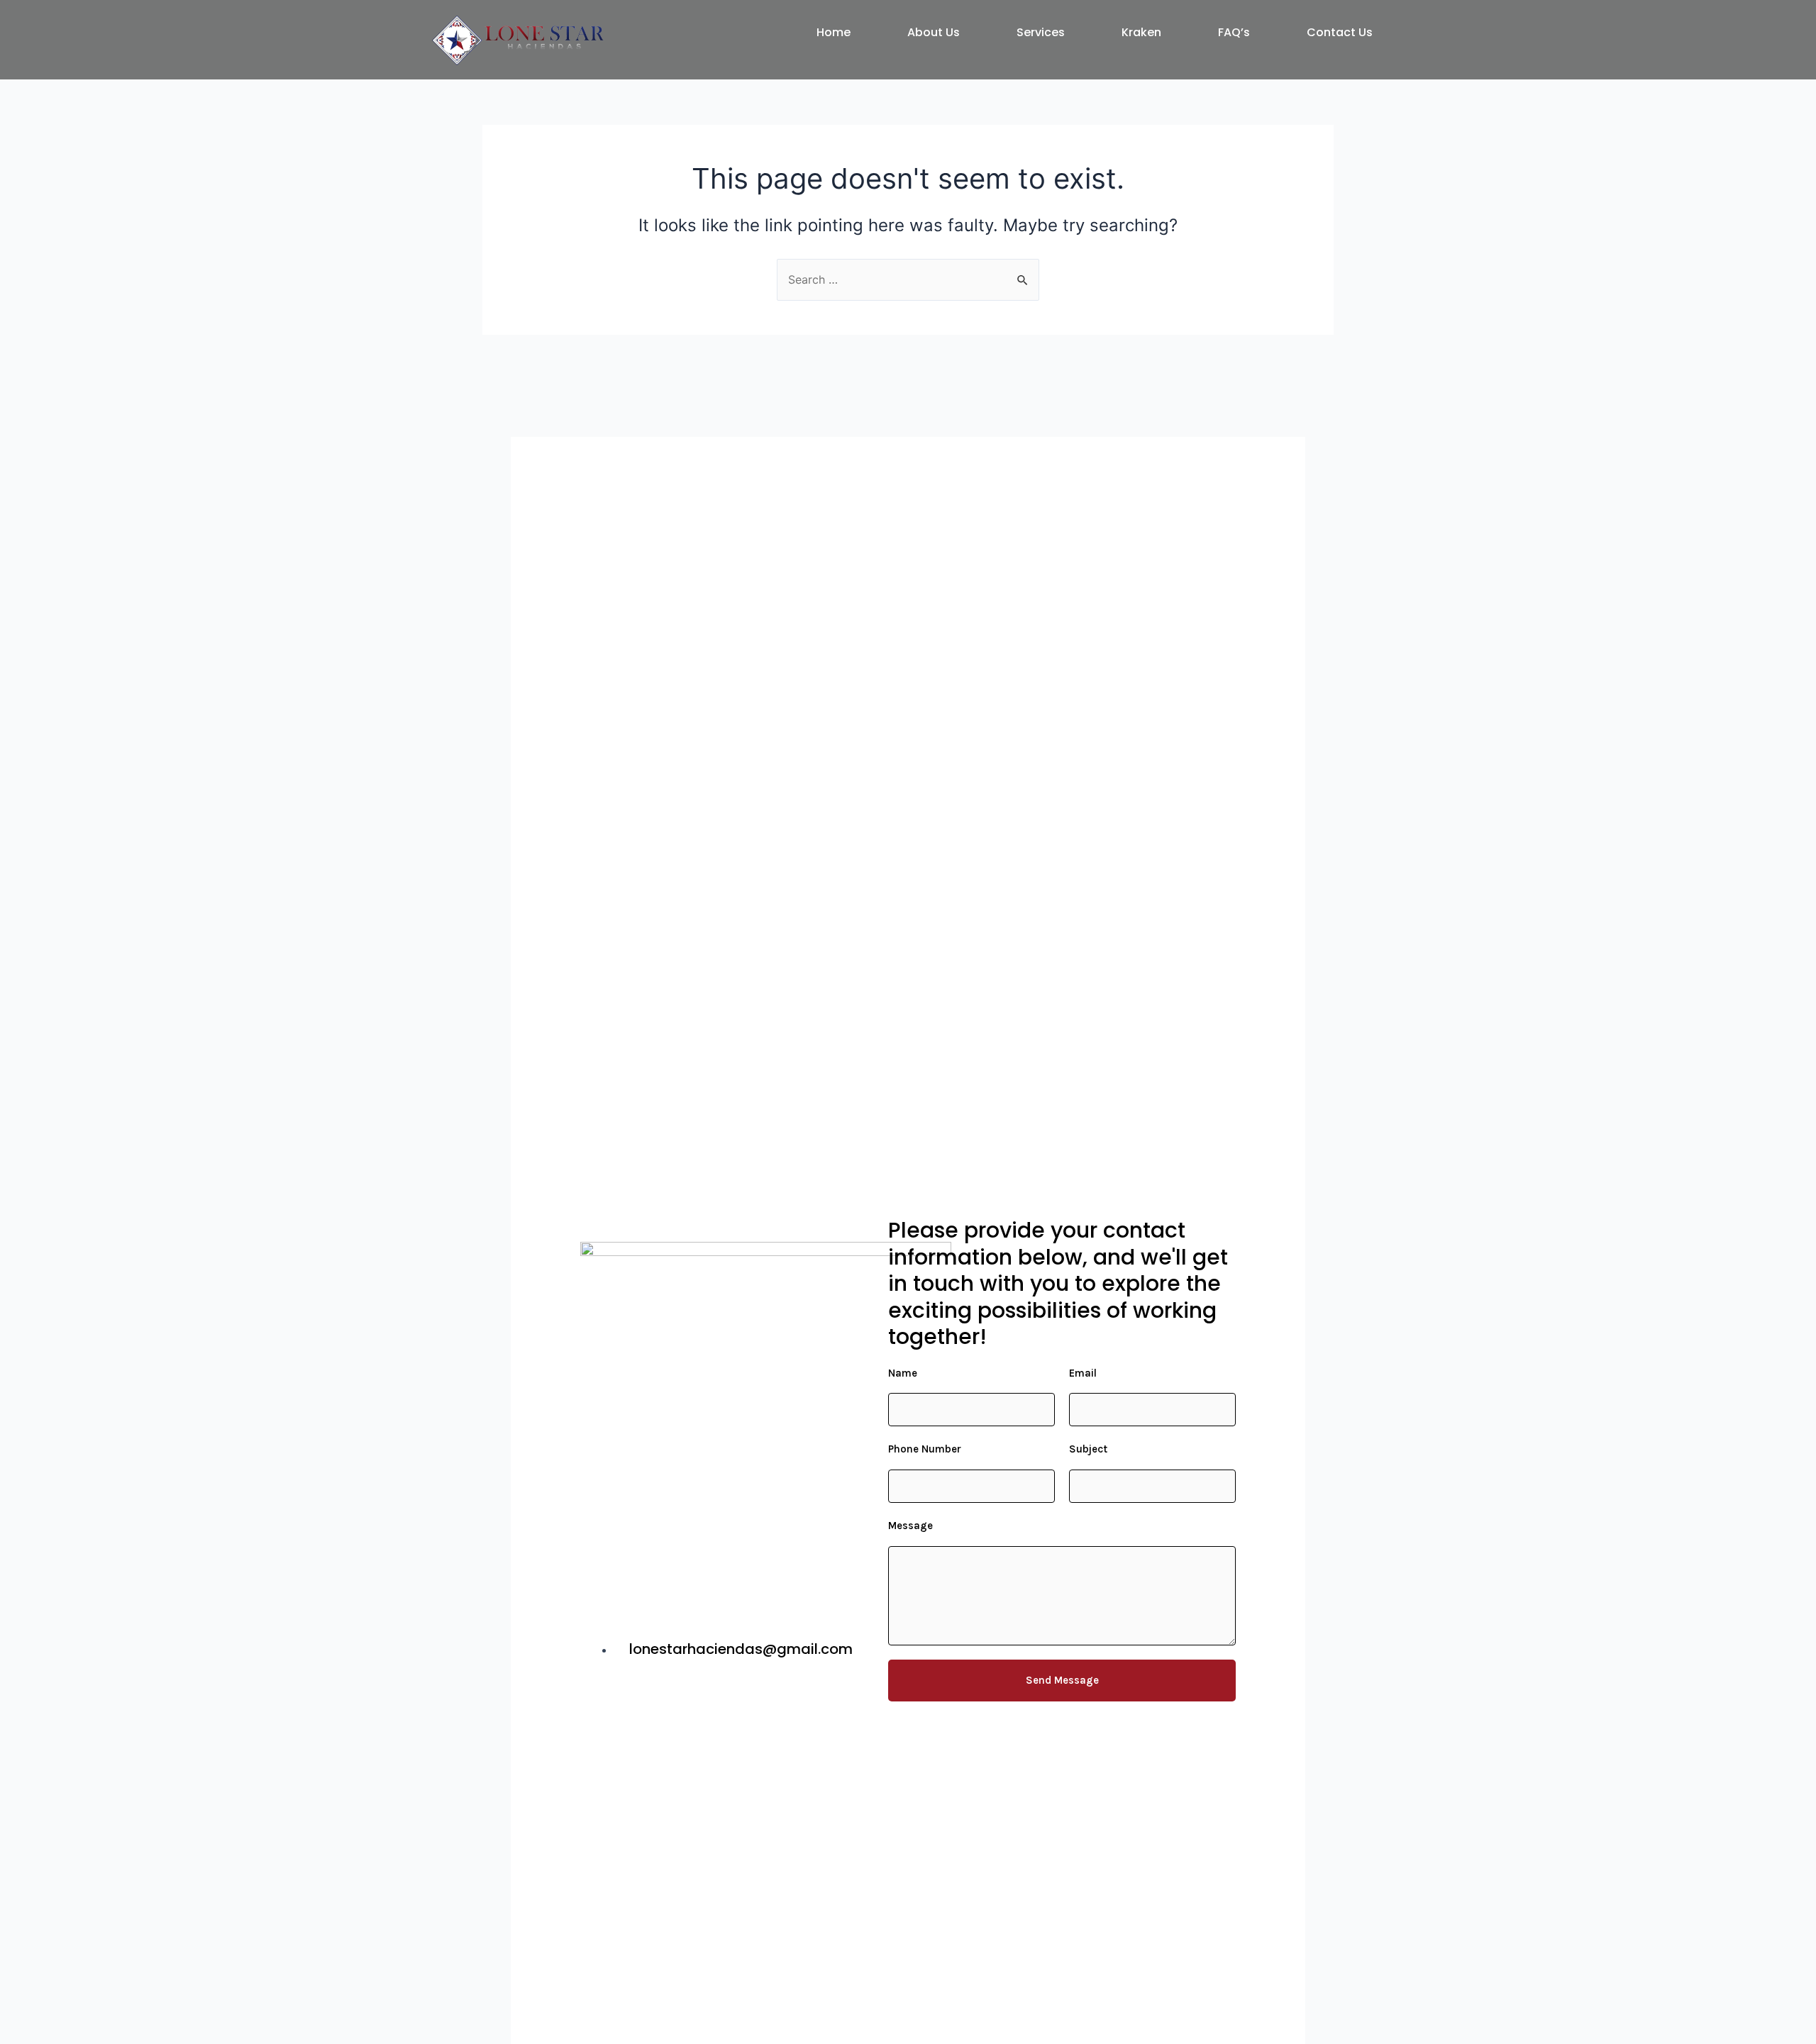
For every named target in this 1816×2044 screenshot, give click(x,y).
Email (1083, 1373)
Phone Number (925, 1449)
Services (1041, 32)
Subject (1088, 1449)
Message (910, 1526)
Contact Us (1340, 32)
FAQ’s (1234, 32)
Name (903, 1373)
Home (834, 32)
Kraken (1141, 32)
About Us (934, 32)
